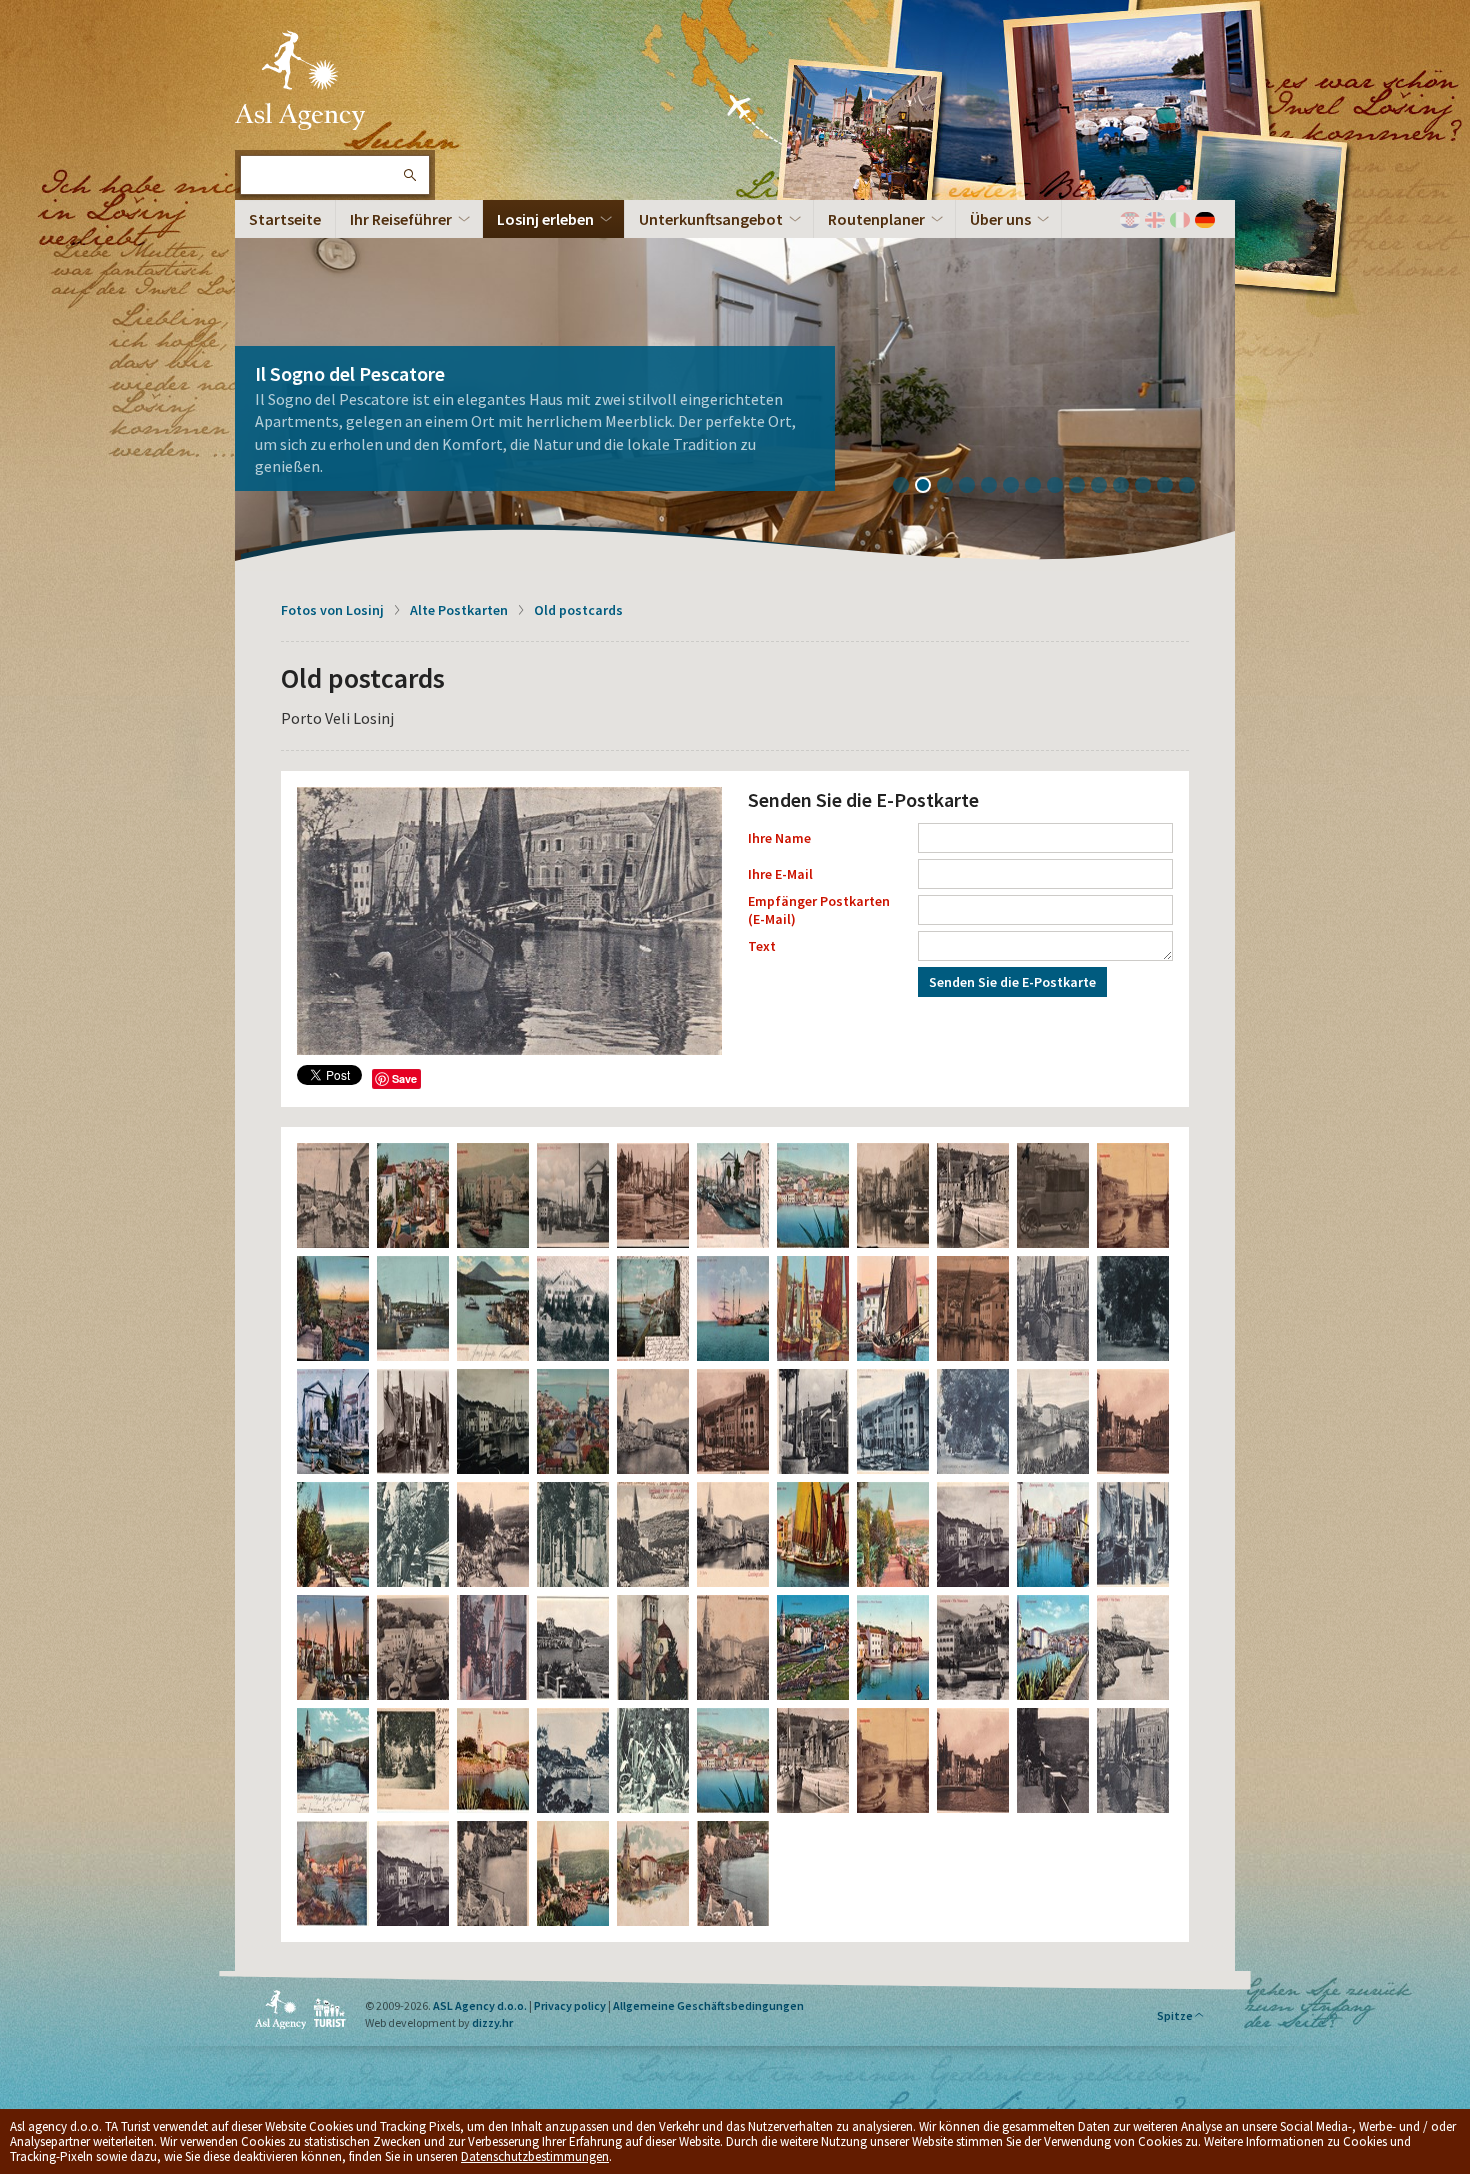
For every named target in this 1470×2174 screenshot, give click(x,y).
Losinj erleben (545, 219)
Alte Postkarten (459, 610)
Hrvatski (1130, 220)
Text (762, 946)
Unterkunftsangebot (711, 219)
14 (1194, 487)
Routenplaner (876, 219)
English (1155, 220)
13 (1172, 487)
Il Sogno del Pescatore (350, 373)
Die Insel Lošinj (300, 80)
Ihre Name (779, 838)
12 (1150, 487)
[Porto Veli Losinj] (509, 921)
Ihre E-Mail (780, 874)
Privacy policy (570, 2005)
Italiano (1180, 220)
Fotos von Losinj (332, 610)
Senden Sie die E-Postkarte (1012, 982)
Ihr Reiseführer (401, 219)
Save (404, 1078)
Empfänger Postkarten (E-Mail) (819, 910)
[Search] (409, 175)
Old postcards (578, 610)
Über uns (1000, 219)
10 (1106, 487)
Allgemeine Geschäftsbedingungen (708, 2005)
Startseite (285, 219)
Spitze (1175, 2015)
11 (1128, 487)
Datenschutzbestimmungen (535, 2156)
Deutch (1205, 220)
